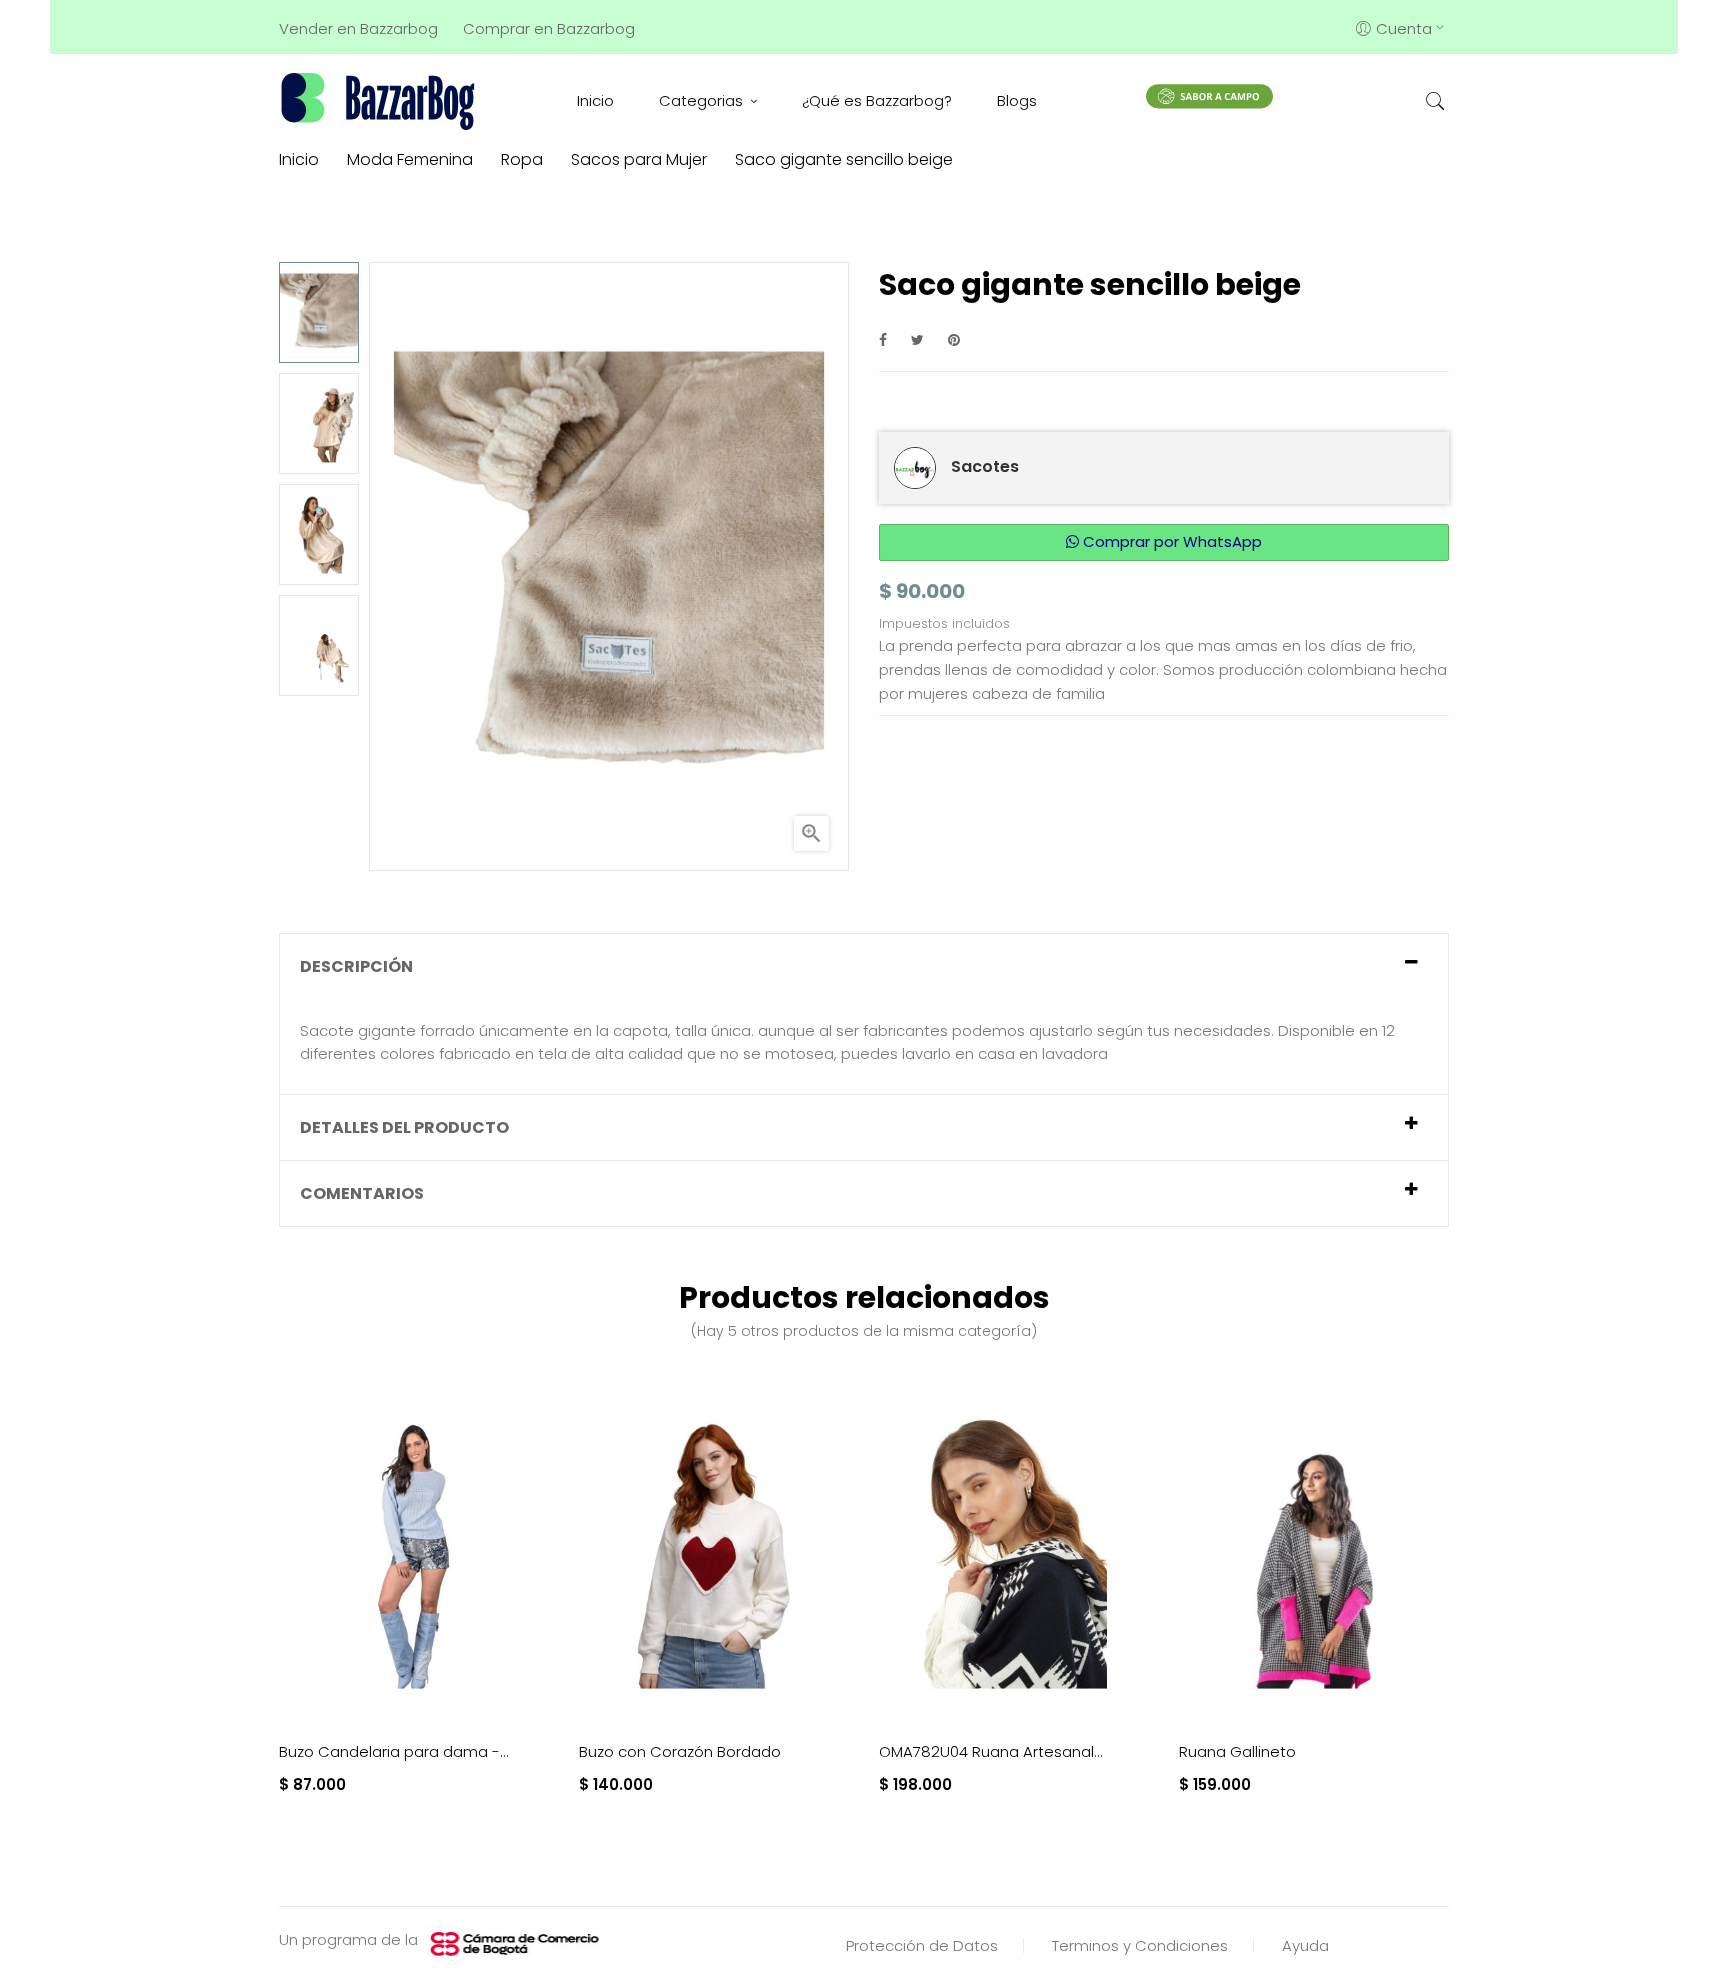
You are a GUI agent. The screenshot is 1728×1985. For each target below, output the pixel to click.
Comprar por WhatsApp (1170, 541)
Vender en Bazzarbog (358, 28)
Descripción (356, 966)
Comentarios (362, 1193)
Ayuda (1305, 1945)
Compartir (883, 339)
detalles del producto (404, 1127)
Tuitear (917, 339)
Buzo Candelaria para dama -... (394, 1751)
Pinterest (954, 339)
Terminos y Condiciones (1140, 1945)
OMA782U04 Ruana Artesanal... (991, 1751)
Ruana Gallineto (1237, 1751)
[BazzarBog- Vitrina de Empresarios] (381, 100)
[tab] (864, 966)
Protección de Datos (922, 1945)
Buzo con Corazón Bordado (680, 1751)
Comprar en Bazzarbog (549, 28)
